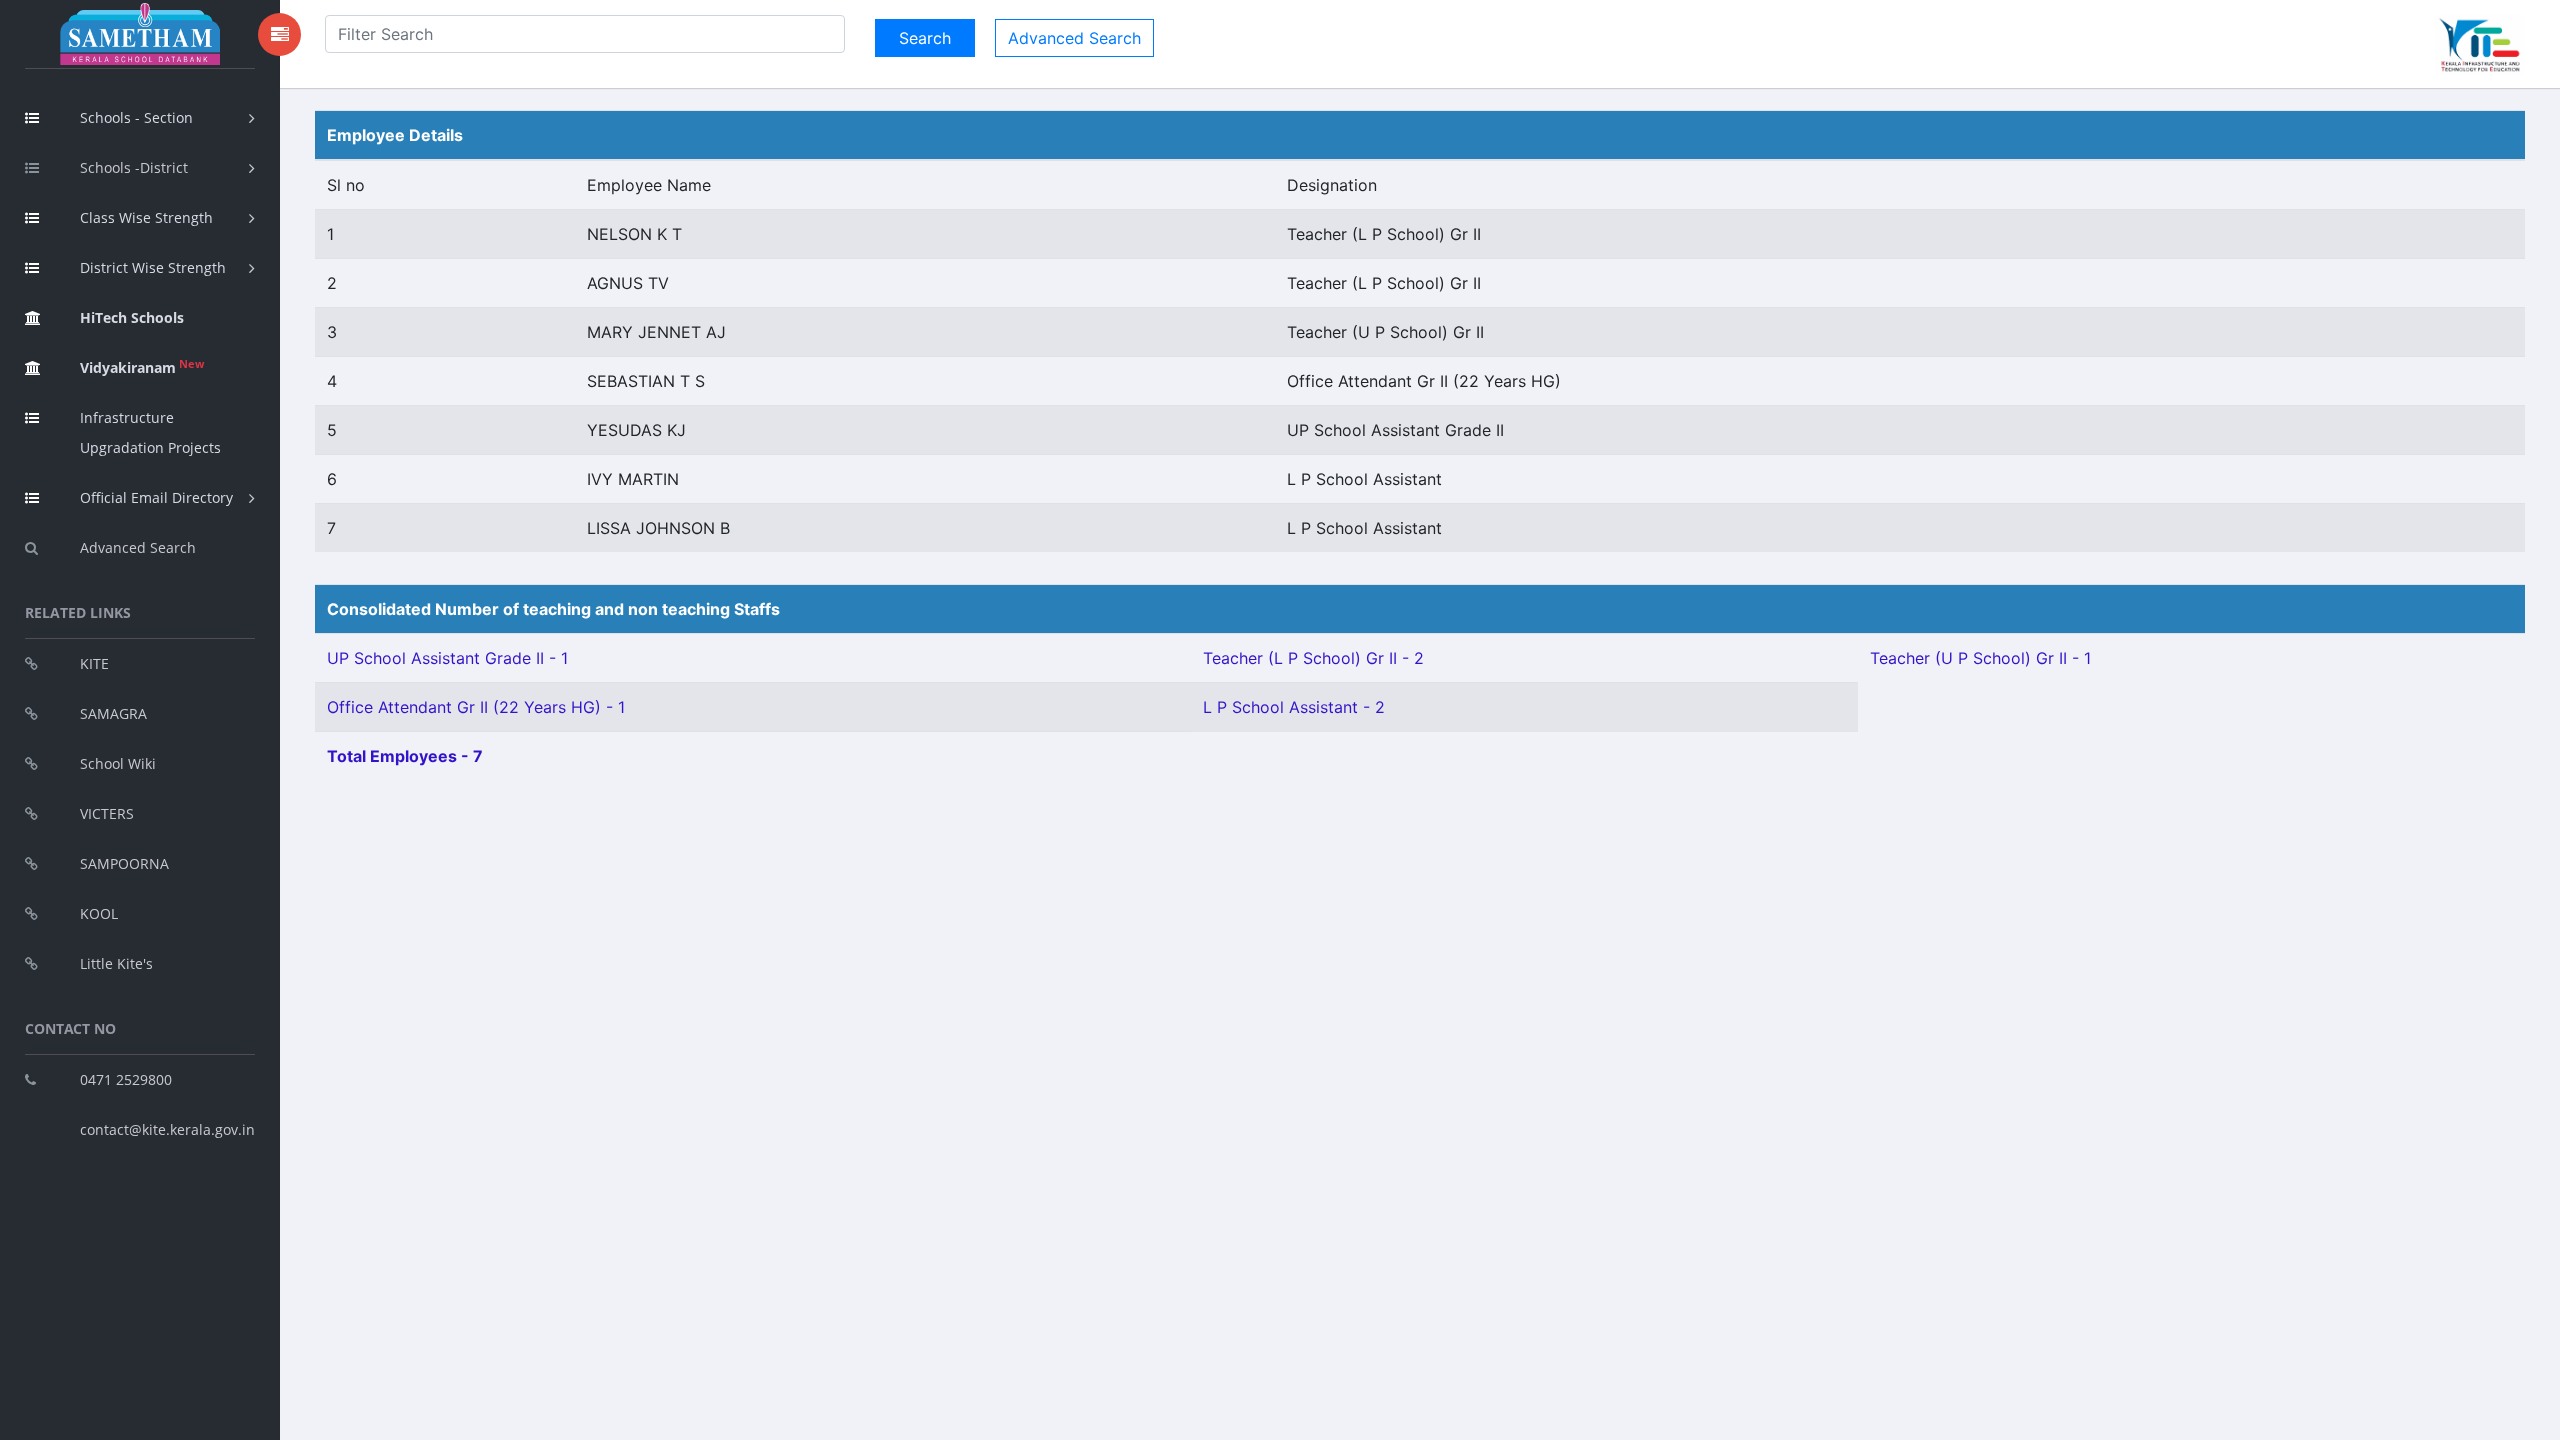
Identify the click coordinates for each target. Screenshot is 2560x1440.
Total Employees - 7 (405, 756)
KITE (94, 663)
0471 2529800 (126, 1079)
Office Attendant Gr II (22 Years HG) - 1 (476, 707)
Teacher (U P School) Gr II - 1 (1980, 658)
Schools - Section (136, 117)
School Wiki (118, 763)
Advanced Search (138, 547)
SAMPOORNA (124, 863)
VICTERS (107, 813)
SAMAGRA (113, 713)
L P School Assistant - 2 (1294, 707)
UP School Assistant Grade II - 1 (447, 658)
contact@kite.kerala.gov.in (167, 1129)
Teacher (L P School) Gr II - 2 (1313, 658)
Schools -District (134, 167)
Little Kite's (116, 963)
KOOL (99, 913)
